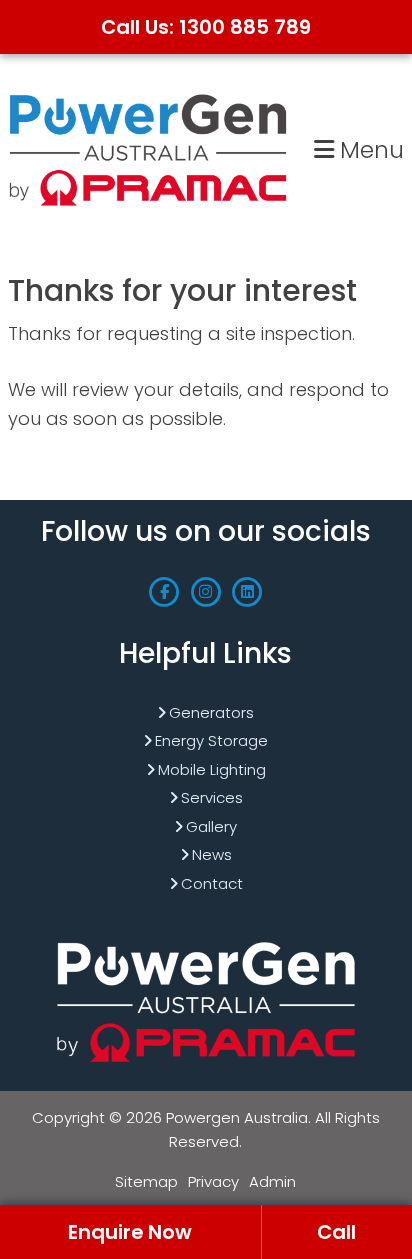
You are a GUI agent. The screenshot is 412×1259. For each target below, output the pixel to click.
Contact (212, 883)
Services (212, 797)
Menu (369, 149)
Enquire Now (130, 1232)
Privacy (213, 1181)
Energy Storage (211, 740)
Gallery (211, 826)
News (212, 854)
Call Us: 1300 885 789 (206, 27)
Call (336, 1232)
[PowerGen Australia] (148, 95)
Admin (272, 1181)
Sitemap (146, 1181)
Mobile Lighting (212, 769)
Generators (211, 712)
